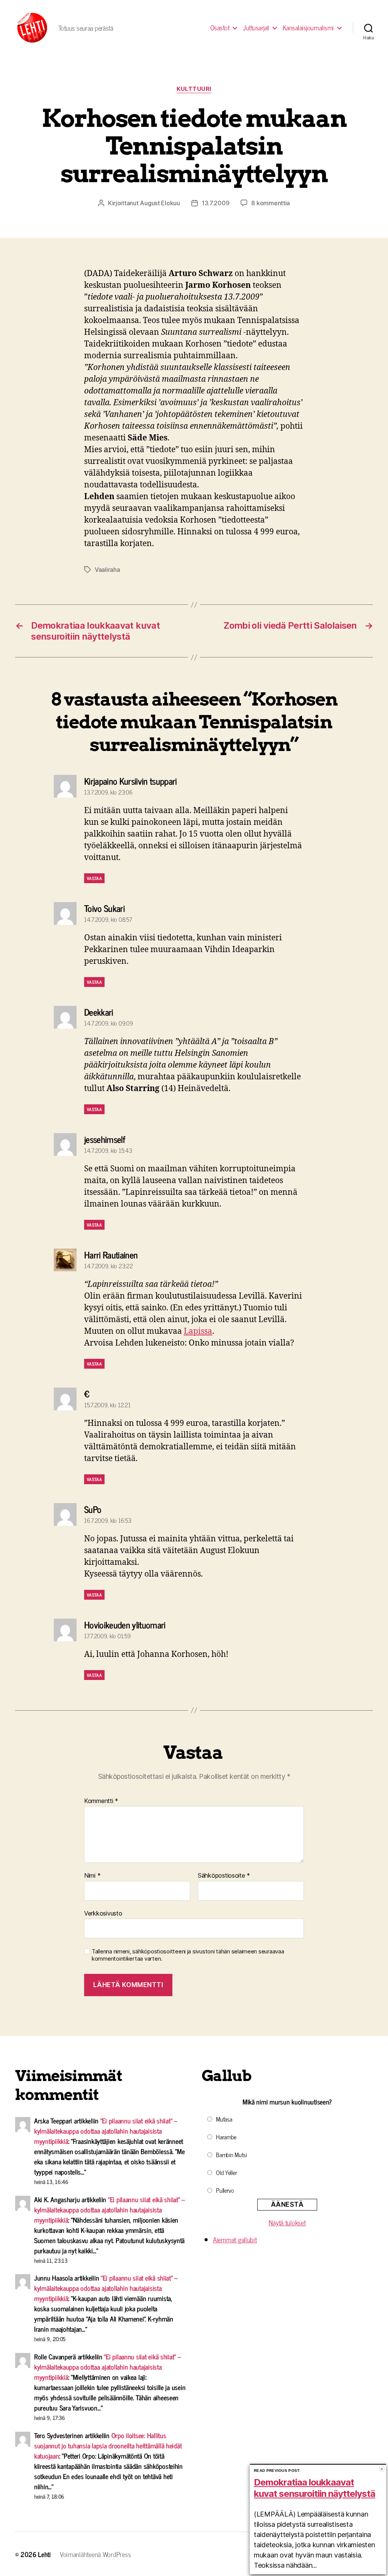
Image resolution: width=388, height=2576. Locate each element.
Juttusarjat (256, 28)
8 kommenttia (271, 203)
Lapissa (198, 1331)
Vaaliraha (107, 570)
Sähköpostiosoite (224, 1876)
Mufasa (224, 2119)
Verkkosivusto (103, 1913)
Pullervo (225, 2190)
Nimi (92, 1876)
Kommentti (101, 1801)
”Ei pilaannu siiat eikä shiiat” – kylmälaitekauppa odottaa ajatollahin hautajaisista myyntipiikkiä (106, 2131)
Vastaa (94, 878)
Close (382, 2469)
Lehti (44, 2554)
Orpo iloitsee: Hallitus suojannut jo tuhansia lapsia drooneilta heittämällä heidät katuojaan (108, 2445)
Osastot (220, 28)
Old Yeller (226, 2172)
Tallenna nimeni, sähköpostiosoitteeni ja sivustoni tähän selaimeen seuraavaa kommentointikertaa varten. (188, 1955)
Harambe (226, 2137)
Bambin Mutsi (232, 2154)
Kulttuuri (194, 89)
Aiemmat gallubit (235, 2239)
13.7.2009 (216, 203)
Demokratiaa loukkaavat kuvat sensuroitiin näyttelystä (314, 2488)
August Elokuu (160, 203)
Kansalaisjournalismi (308, 28)
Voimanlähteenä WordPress (95, 2554)
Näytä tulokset (287, 2222)
